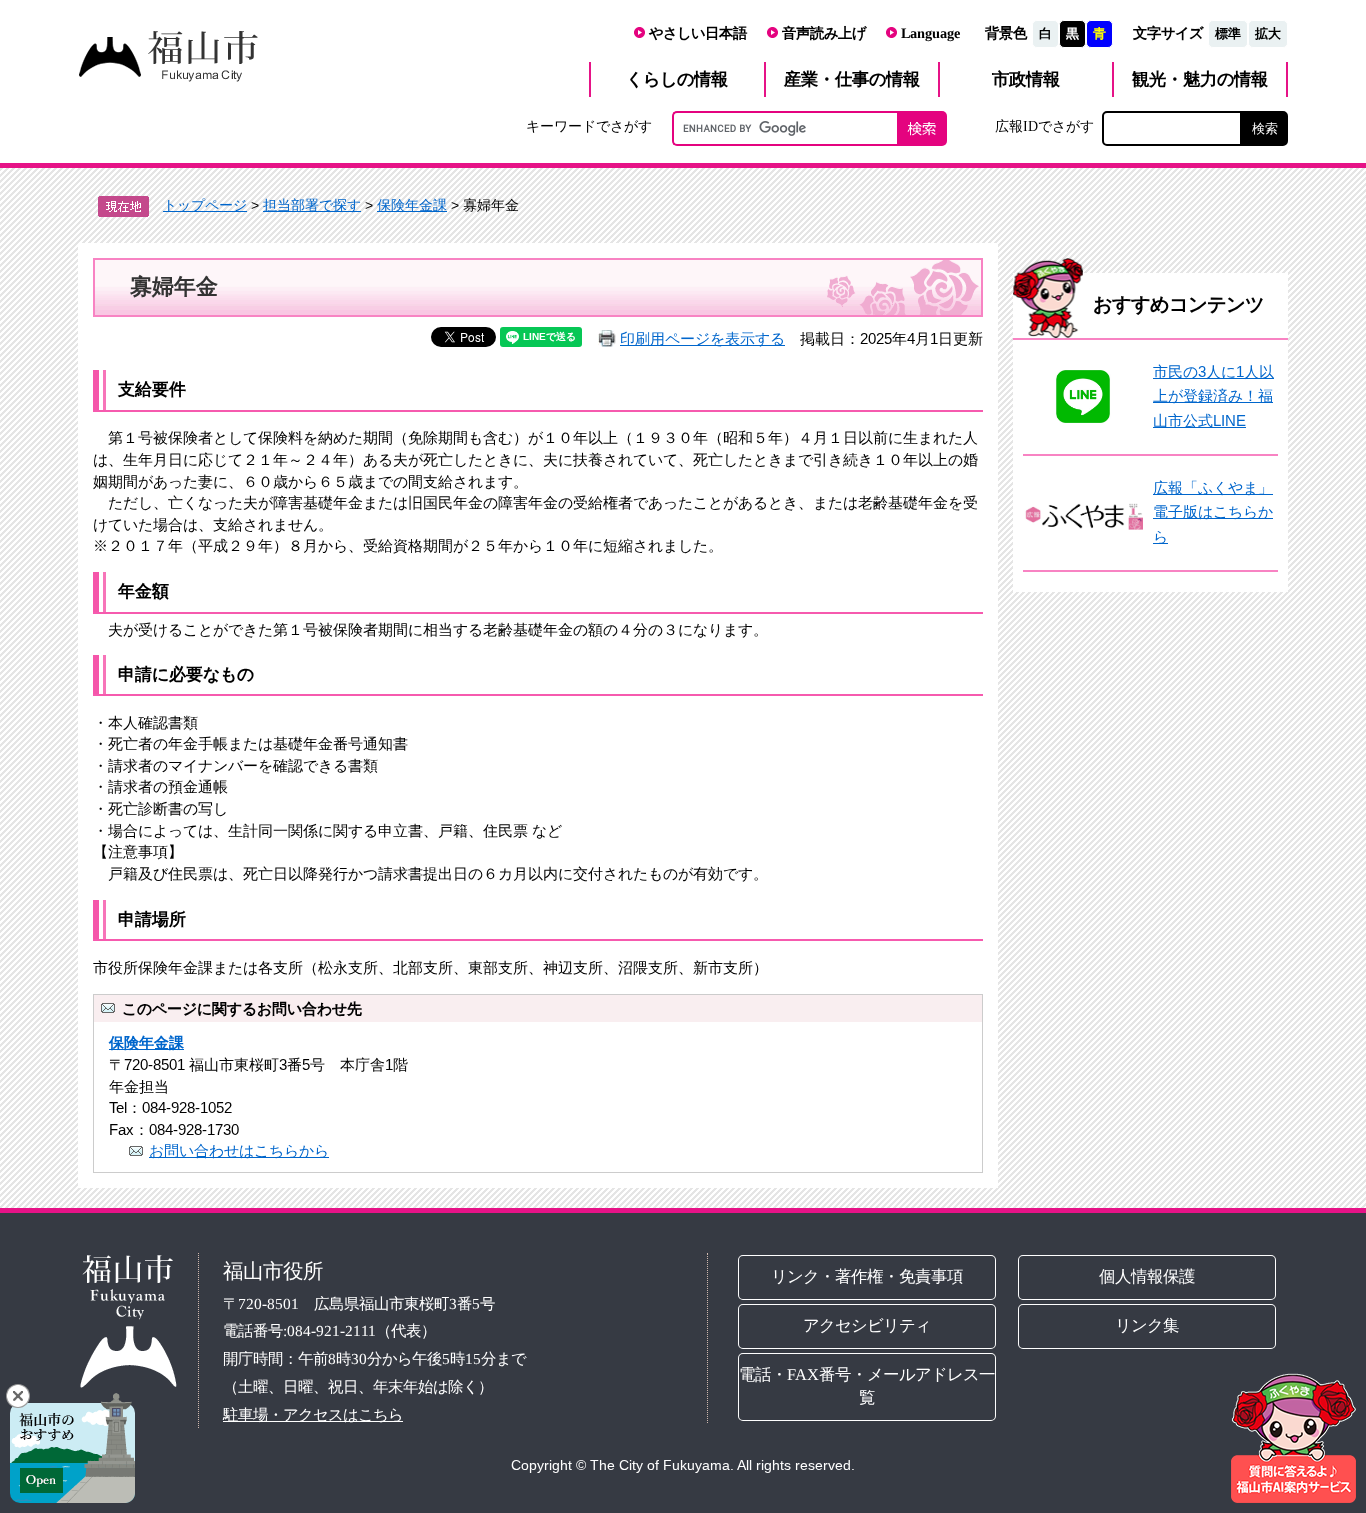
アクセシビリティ (867, 1325)
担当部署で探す (312, 205)
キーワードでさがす (589, 126)
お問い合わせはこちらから (239, 1150)
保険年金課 (412, 205)
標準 (1228, 33)
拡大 (1268, 33)
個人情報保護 (1148, 1276)
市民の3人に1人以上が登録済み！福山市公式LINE (1213, 396)
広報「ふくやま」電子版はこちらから (1213, 512)
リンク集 (1148, 1325)
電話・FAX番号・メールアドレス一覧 (867, 1386)
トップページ (205, 205)
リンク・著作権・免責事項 (867, 1276)
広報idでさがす (1044, 126)
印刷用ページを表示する (702, 338)
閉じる (18, 1396)
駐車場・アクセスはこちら (313, 1413)
